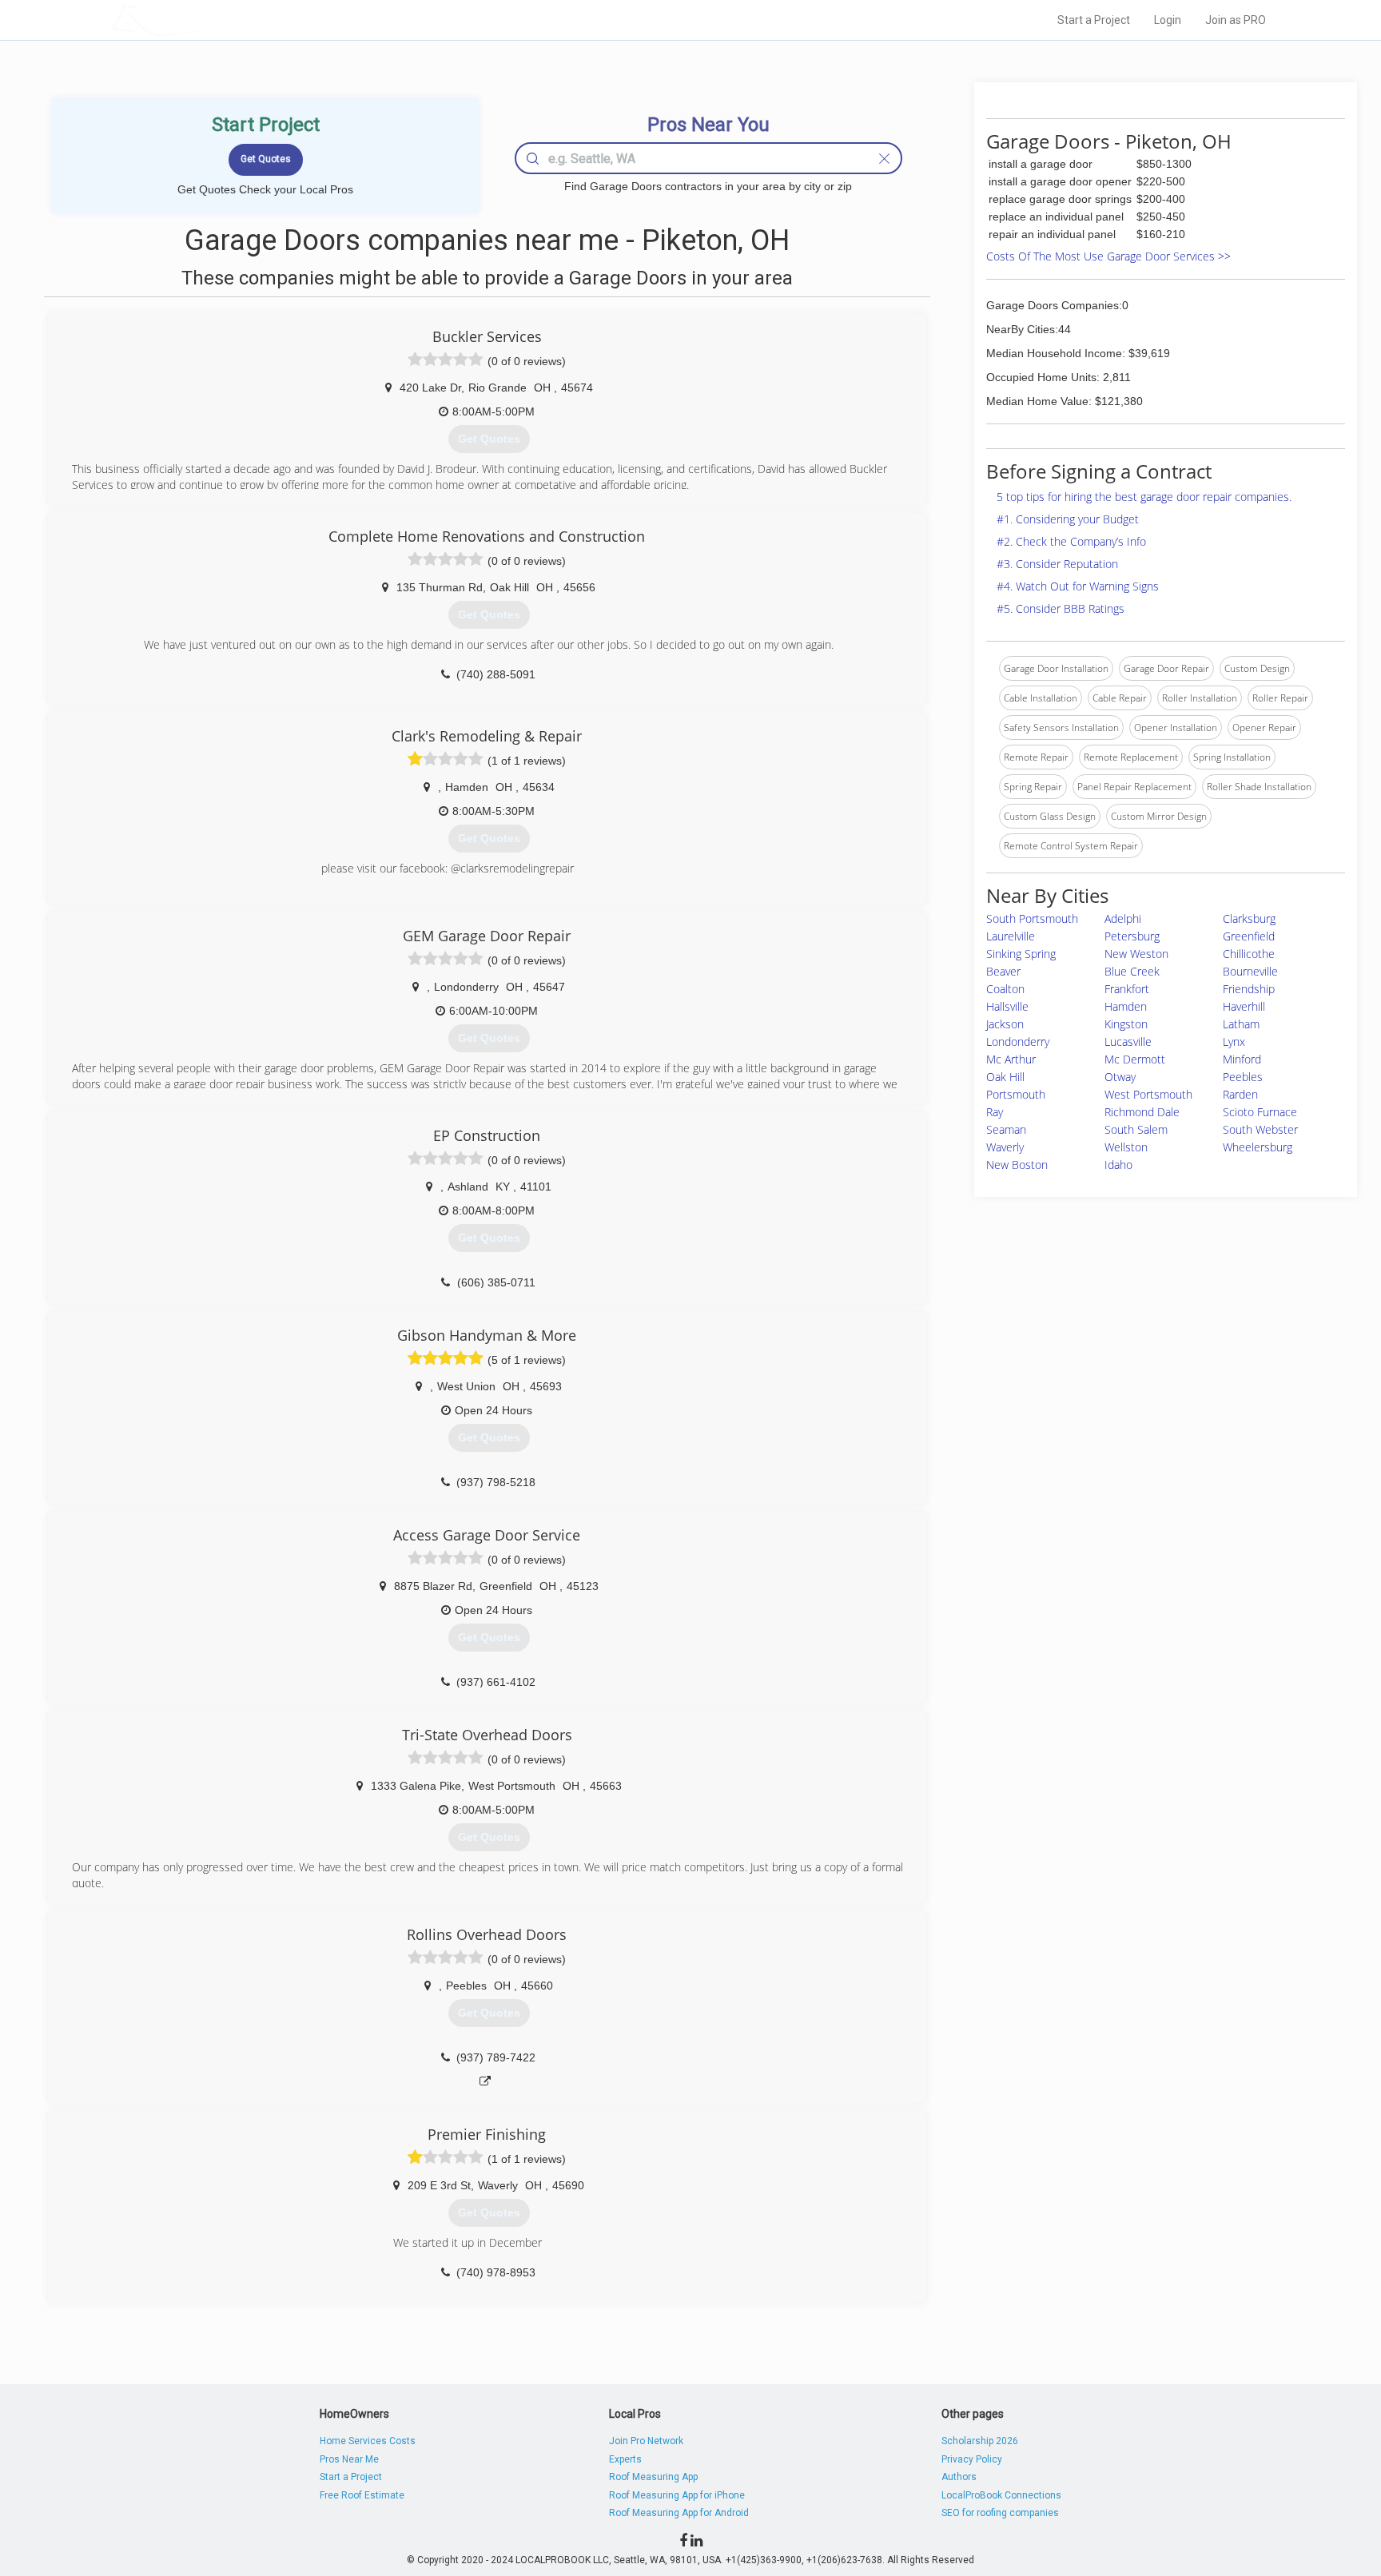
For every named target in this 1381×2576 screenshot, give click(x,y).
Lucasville (1128, 1042)
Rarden (1240, 1094)
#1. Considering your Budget (1068, 519)
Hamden (1126, 1006)
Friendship (1249, 989)
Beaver (1003, 971)
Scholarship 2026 (980, 2441)
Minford (1242, 1059)
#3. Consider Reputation (1057, 564)
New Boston (1017, 1165)
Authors (959, 2477)
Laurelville (1011, 936)
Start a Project (1094, 20)
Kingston (1126, 1024)
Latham (1241, 1024)
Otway (1120, 1077)
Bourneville (1250, 971)
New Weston (1136, 954)
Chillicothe (1249, 954)
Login (1168, 20)
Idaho (1118, 1165)
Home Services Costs (368, 2441)
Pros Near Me (349, 2459)
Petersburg (1132, 936)
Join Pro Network (646, 2441)
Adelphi (1123, 918)
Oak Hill (1005, 1077)
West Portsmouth (1148, 1094)
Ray (995, 1112)
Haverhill (1244, 1006)
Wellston (1126, 1147)
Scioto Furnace (1260, 1112)
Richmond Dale (1142, 1112)
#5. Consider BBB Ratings (1061, 608)
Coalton (1005, 989)
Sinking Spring (1021, 954)
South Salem (1136, 1129)
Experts (625, 2459)
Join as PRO (1236, 20)
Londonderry (1018, 1042)
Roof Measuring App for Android (679, 2513)
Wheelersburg (1258, 1147)
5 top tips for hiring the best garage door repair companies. (1144, 497)
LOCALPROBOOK (204, 20)
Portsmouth (1016, 1094)
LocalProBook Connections (1001, 2495)
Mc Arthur (1011, 1059)
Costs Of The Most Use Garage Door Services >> (1108, 256)
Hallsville (1007, 1006)
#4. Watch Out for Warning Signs (1078, 586)
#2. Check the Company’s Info (1071, 541)
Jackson (1005, 1024)
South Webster (1260, 1129)
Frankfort (1127, 989)
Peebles (1243, 1077)
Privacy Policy (972, 2459)
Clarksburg (1249, 918)
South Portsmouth (1032, 918)
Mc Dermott (1135, 1059)
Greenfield (1249, 936)
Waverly (1005, 1147)
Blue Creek (1132, 971)
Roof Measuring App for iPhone (677, 2495)
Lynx (1234, 1042)
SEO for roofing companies (1000, 2513)
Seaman (1006, 1129)
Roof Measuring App (653, 2477)
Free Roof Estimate (362, 2495)
